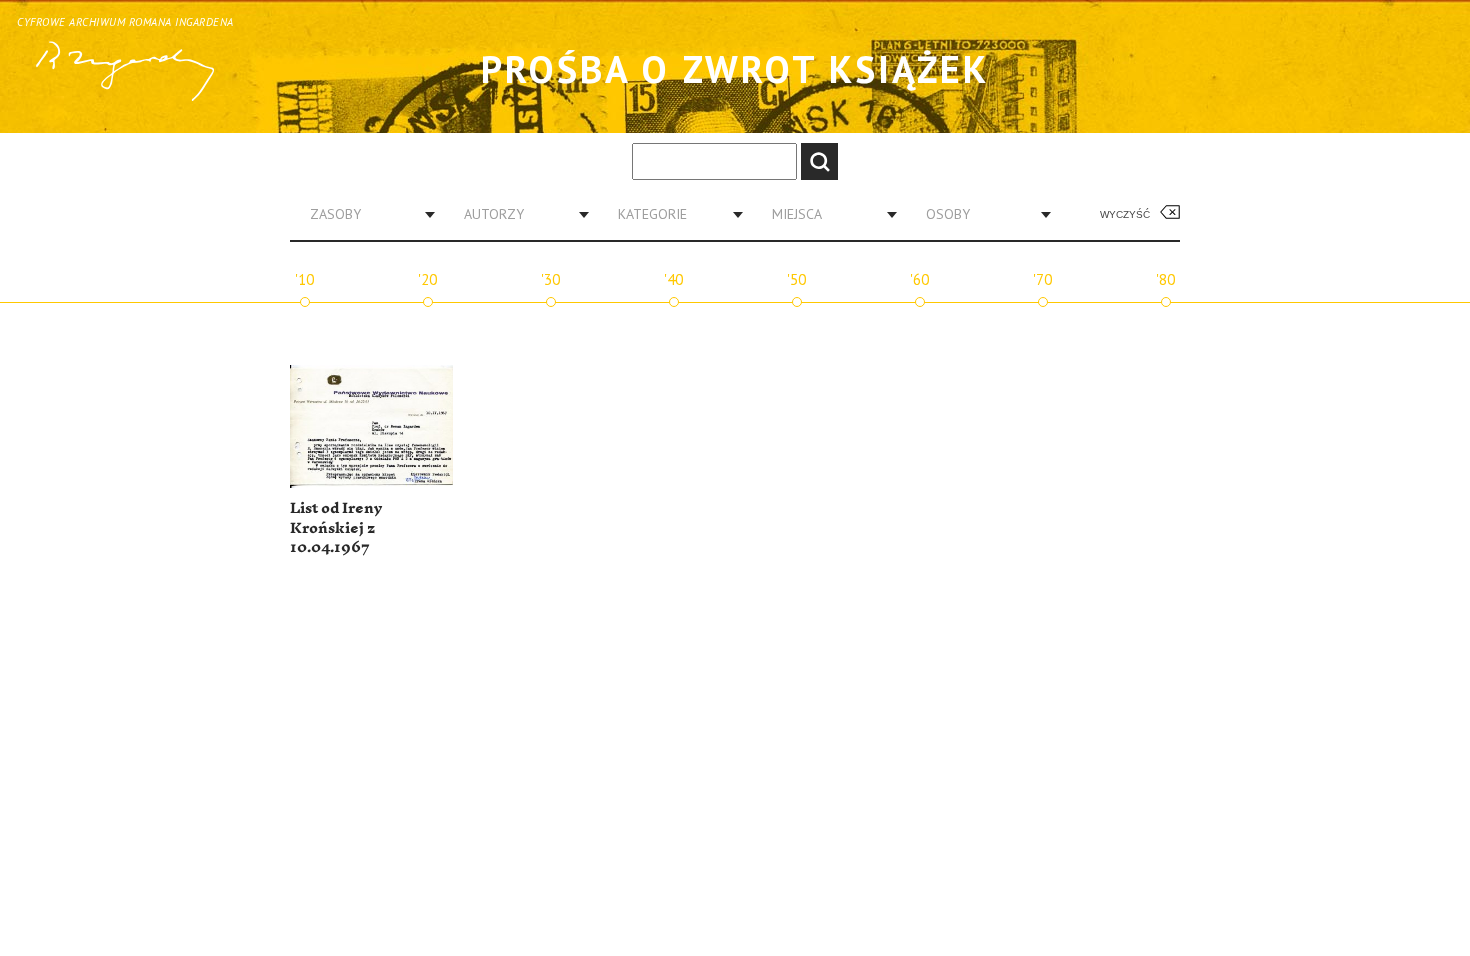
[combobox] (365, 214)
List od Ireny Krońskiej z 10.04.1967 (336, 528)
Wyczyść (1125, 214)
